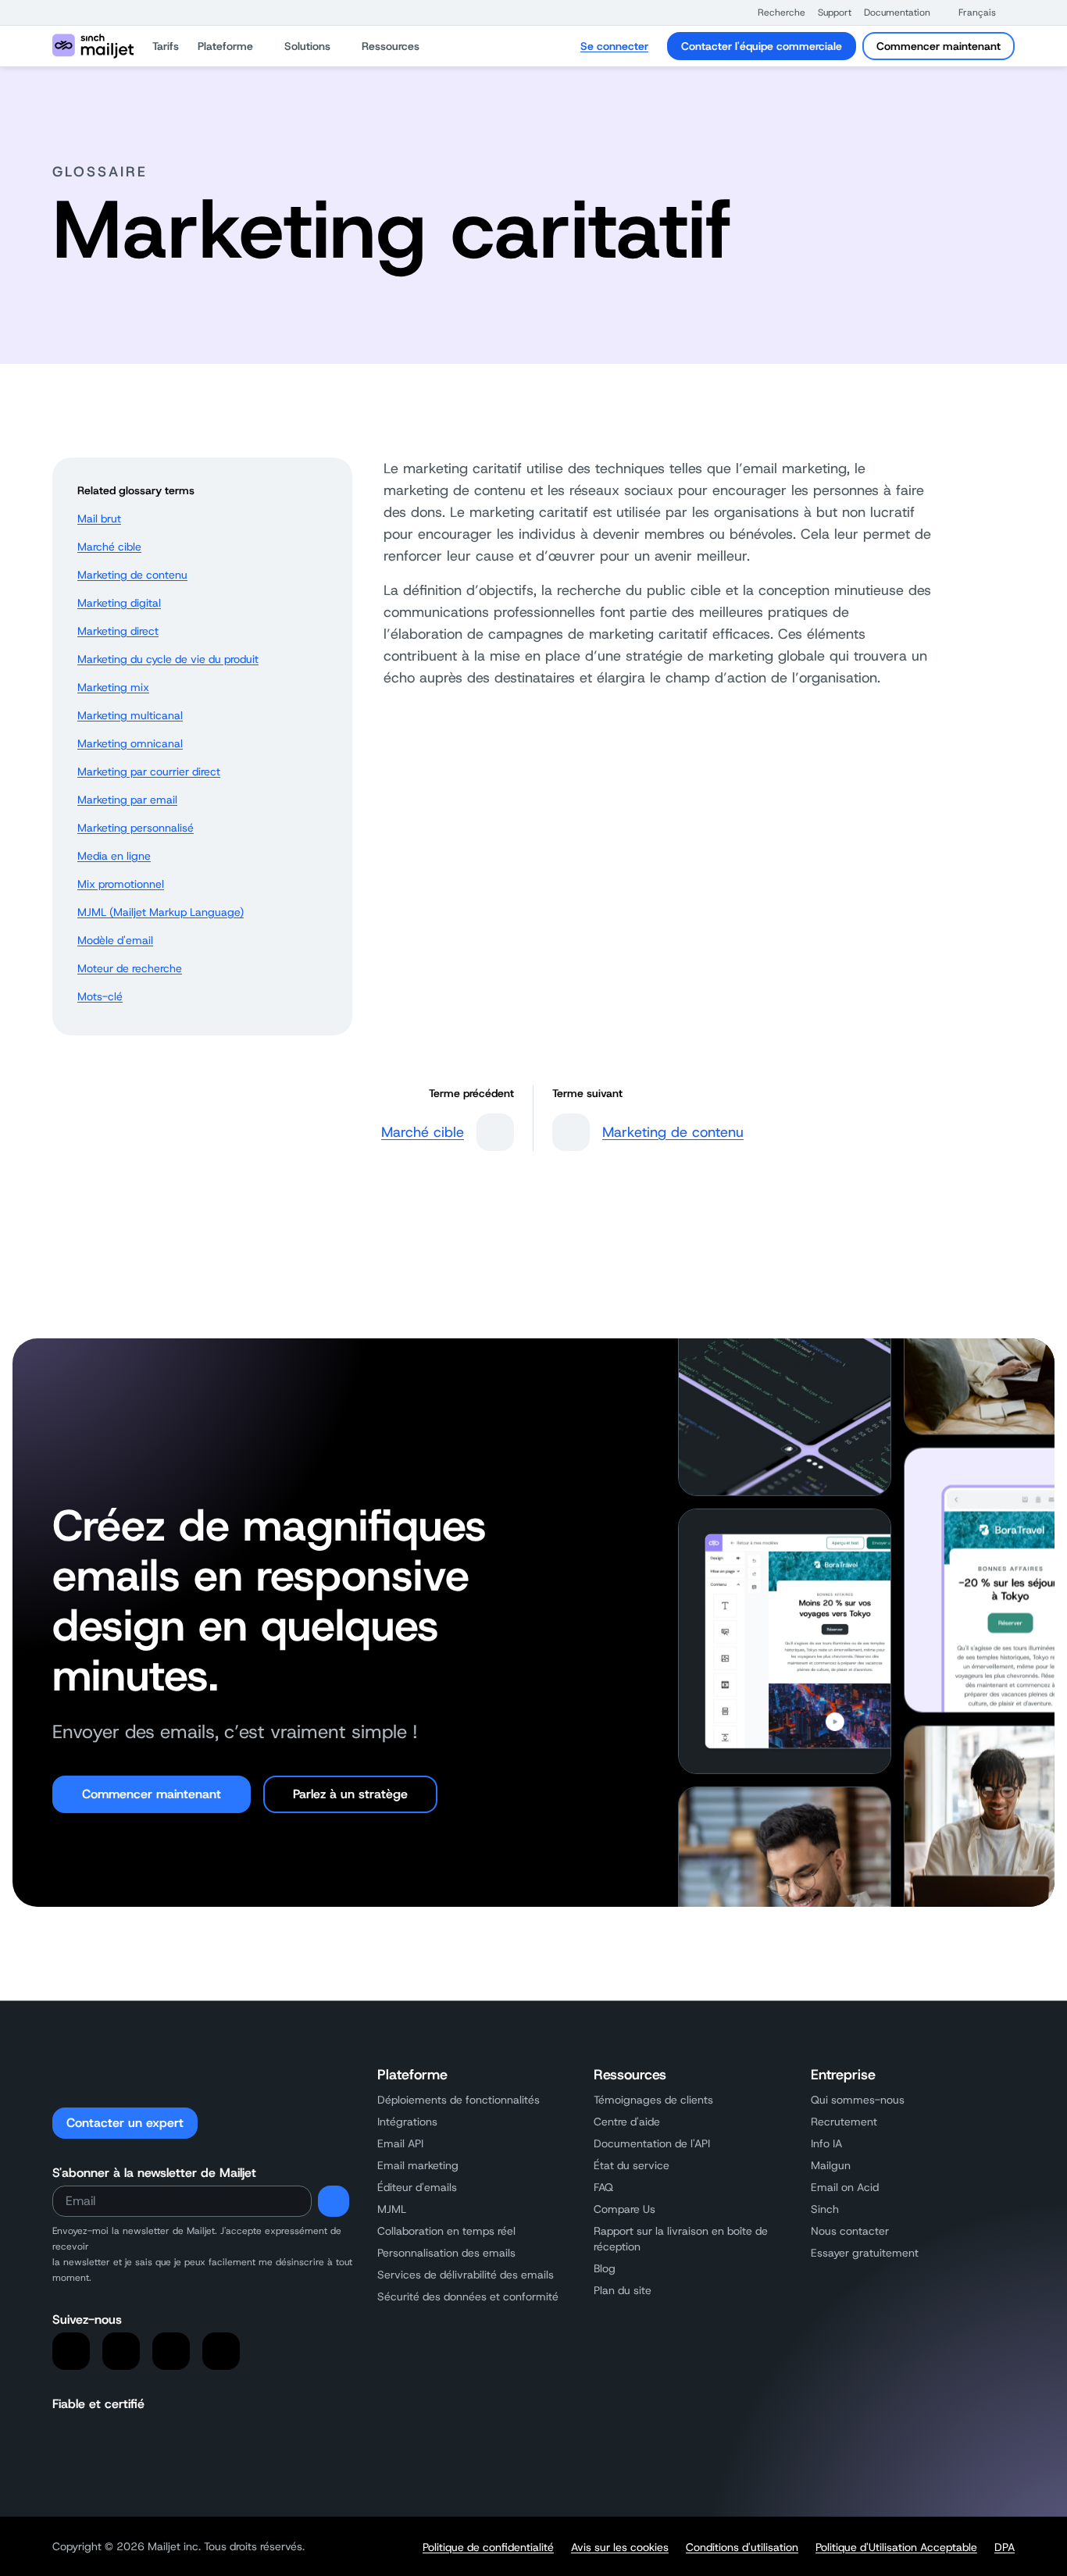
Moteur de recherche (130, 968)
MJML (392, 2209)
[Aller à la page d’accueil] (93, 46)
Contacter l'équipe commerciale (762, 46)
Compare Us (624, 2209)
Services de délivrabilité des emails (466, 2275)
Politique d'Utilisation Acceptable (896, 2547)
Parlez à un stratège (350, 1794)
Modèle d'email (115, 940)
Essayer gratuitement (865, 2253)
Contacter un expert (125, 2123)
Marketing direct (118, 631)
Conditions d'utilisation (742, 2547)
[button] (774, 12)
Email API (400, 2143)
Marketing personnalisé (136, 828)
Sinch (825, 2209)
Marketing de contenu (132, 575)
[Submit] (334, 2201)
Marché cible (109, 547)
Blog (605, 2268)
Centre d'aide (627, 2122)
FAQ (603, 2187)
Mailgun (831, 2165)
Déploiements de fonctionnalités (459, 2100)
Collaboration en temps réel (446, 2231)
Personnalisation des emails (446, 2253)
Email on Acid (845, 2187)
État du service (632, 2165)
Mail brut (99, 518)
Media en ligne (114, 856)
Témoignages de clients (653, 2100)
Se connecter (614, 46)
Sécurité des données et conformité (468, 2296)
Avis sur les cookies (620, 2547)
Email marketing (418, 2165)
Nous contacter (850, 2231)
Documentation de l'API (652, 2143)
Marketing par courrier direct (149, 771)
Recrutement (844, 2122)
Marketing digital (119, 603)
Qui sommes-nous (858, 2100)
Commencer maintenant (939, 46)
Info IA (826, 2143)
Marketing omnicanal (130, 743)
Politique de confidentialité (488, 2547)
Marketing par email (127, 800)
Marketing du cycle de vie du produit (168, 659)
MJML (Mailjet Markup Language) (161, 912)
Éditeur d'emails (417, 2187)
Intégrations (407, 2122)
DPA (1005, 2547)
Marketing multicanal (130, 715)
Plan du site (623, 2290)
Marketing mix (113, 687)
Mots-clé (100, 996)
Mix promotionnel (121, 884)
